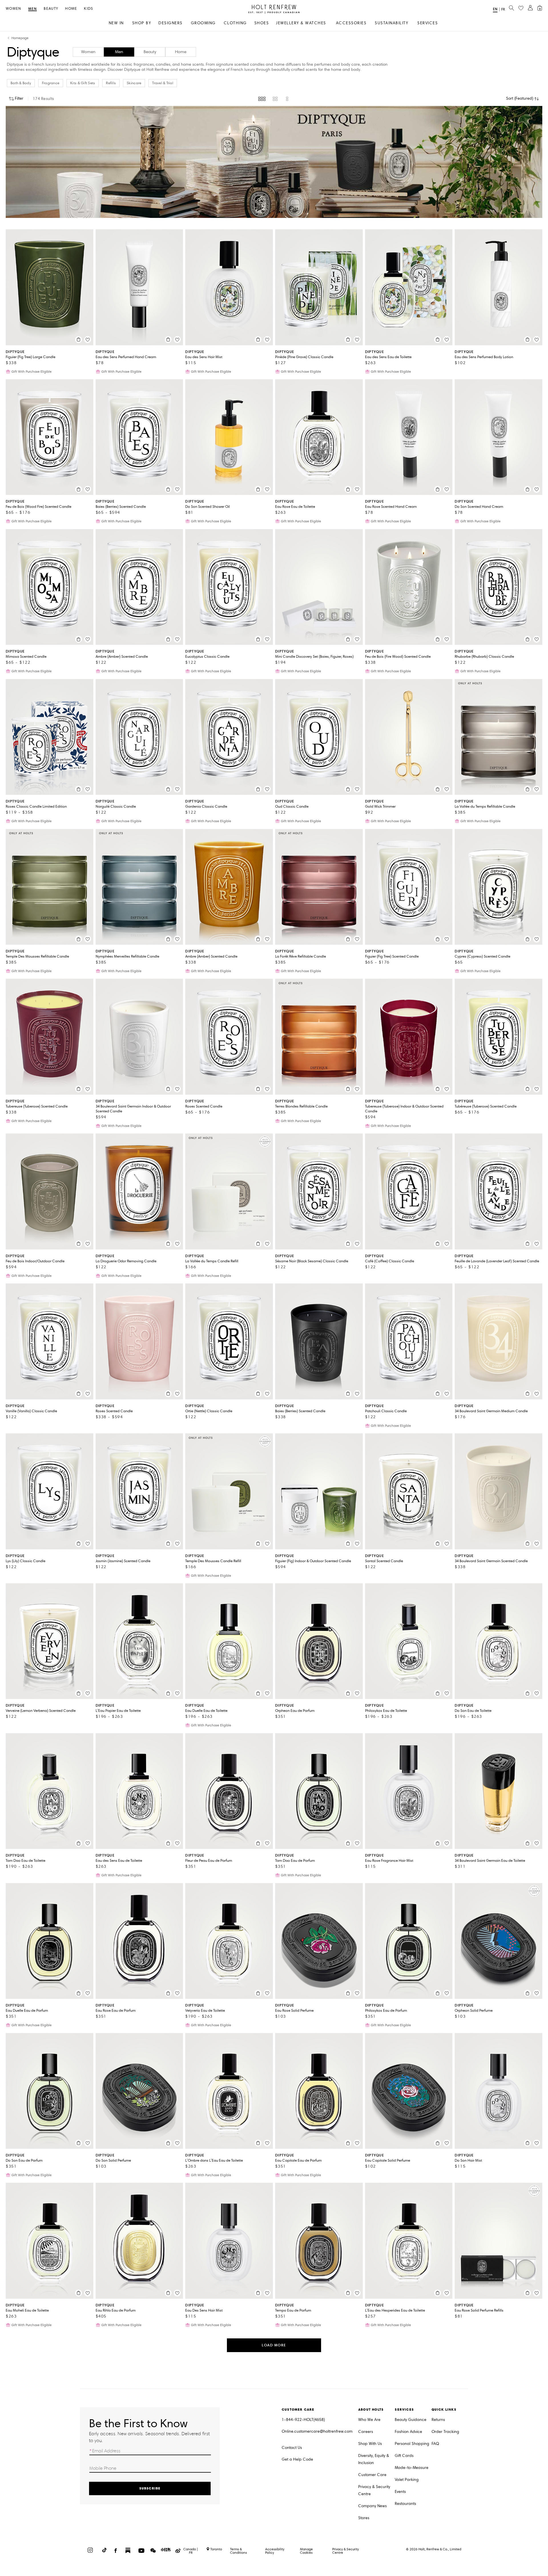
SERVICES (428, 23)
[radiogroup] (274, 99)
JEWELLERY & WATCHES (301, 23)
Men (33, 9)
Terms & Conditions (238, 2551)
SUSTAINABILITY (391, 23)
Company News (372, 2506)
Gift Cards (404, 2456)
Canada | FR (191, 2551)
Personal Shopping (412, 2444)
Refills (111, 83)
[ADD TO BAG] (78, 340)
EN (495, 9)
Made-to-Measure (412, 2468)
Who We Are (369, 2420)
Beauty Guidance (411, 2420)
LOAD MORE (274, 2345)
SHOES (262, 23)
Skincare (134, 83)
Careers (366, 2432)
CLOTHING (235, 23)
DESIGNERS (171, 23)
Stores (364, 2518)
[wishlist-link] (521, 8)
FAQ (435, 2444)
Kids (88, 9)
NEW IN (116, 23)
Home (71, 9)
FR (503, 9)
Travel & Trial (163, 83)
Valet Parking (407, 2480)
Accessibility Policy (275, 2551)
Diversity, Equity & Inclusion (374, 2459)
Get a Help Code (297, 2459)
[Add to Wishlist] (88, 340)
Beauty (51, 9)
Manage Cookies (306, 2551)
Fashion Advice (408, 2432)
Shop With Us (370, 2444)
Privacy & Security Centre (374, 2490)
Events (400, 2492)
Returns (438, 2420)
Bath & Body (21, 83)
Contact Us (292, 2448)
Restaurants (405, 2504)
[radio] (262, 99)
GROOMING (203, 23)
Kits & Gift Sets (83, 83)
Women (14, 9)
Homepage (20, 38)
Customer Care (372, 2475)
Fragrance (51, 83)
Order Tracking (445, 2432)
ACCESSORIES (351, 23)
